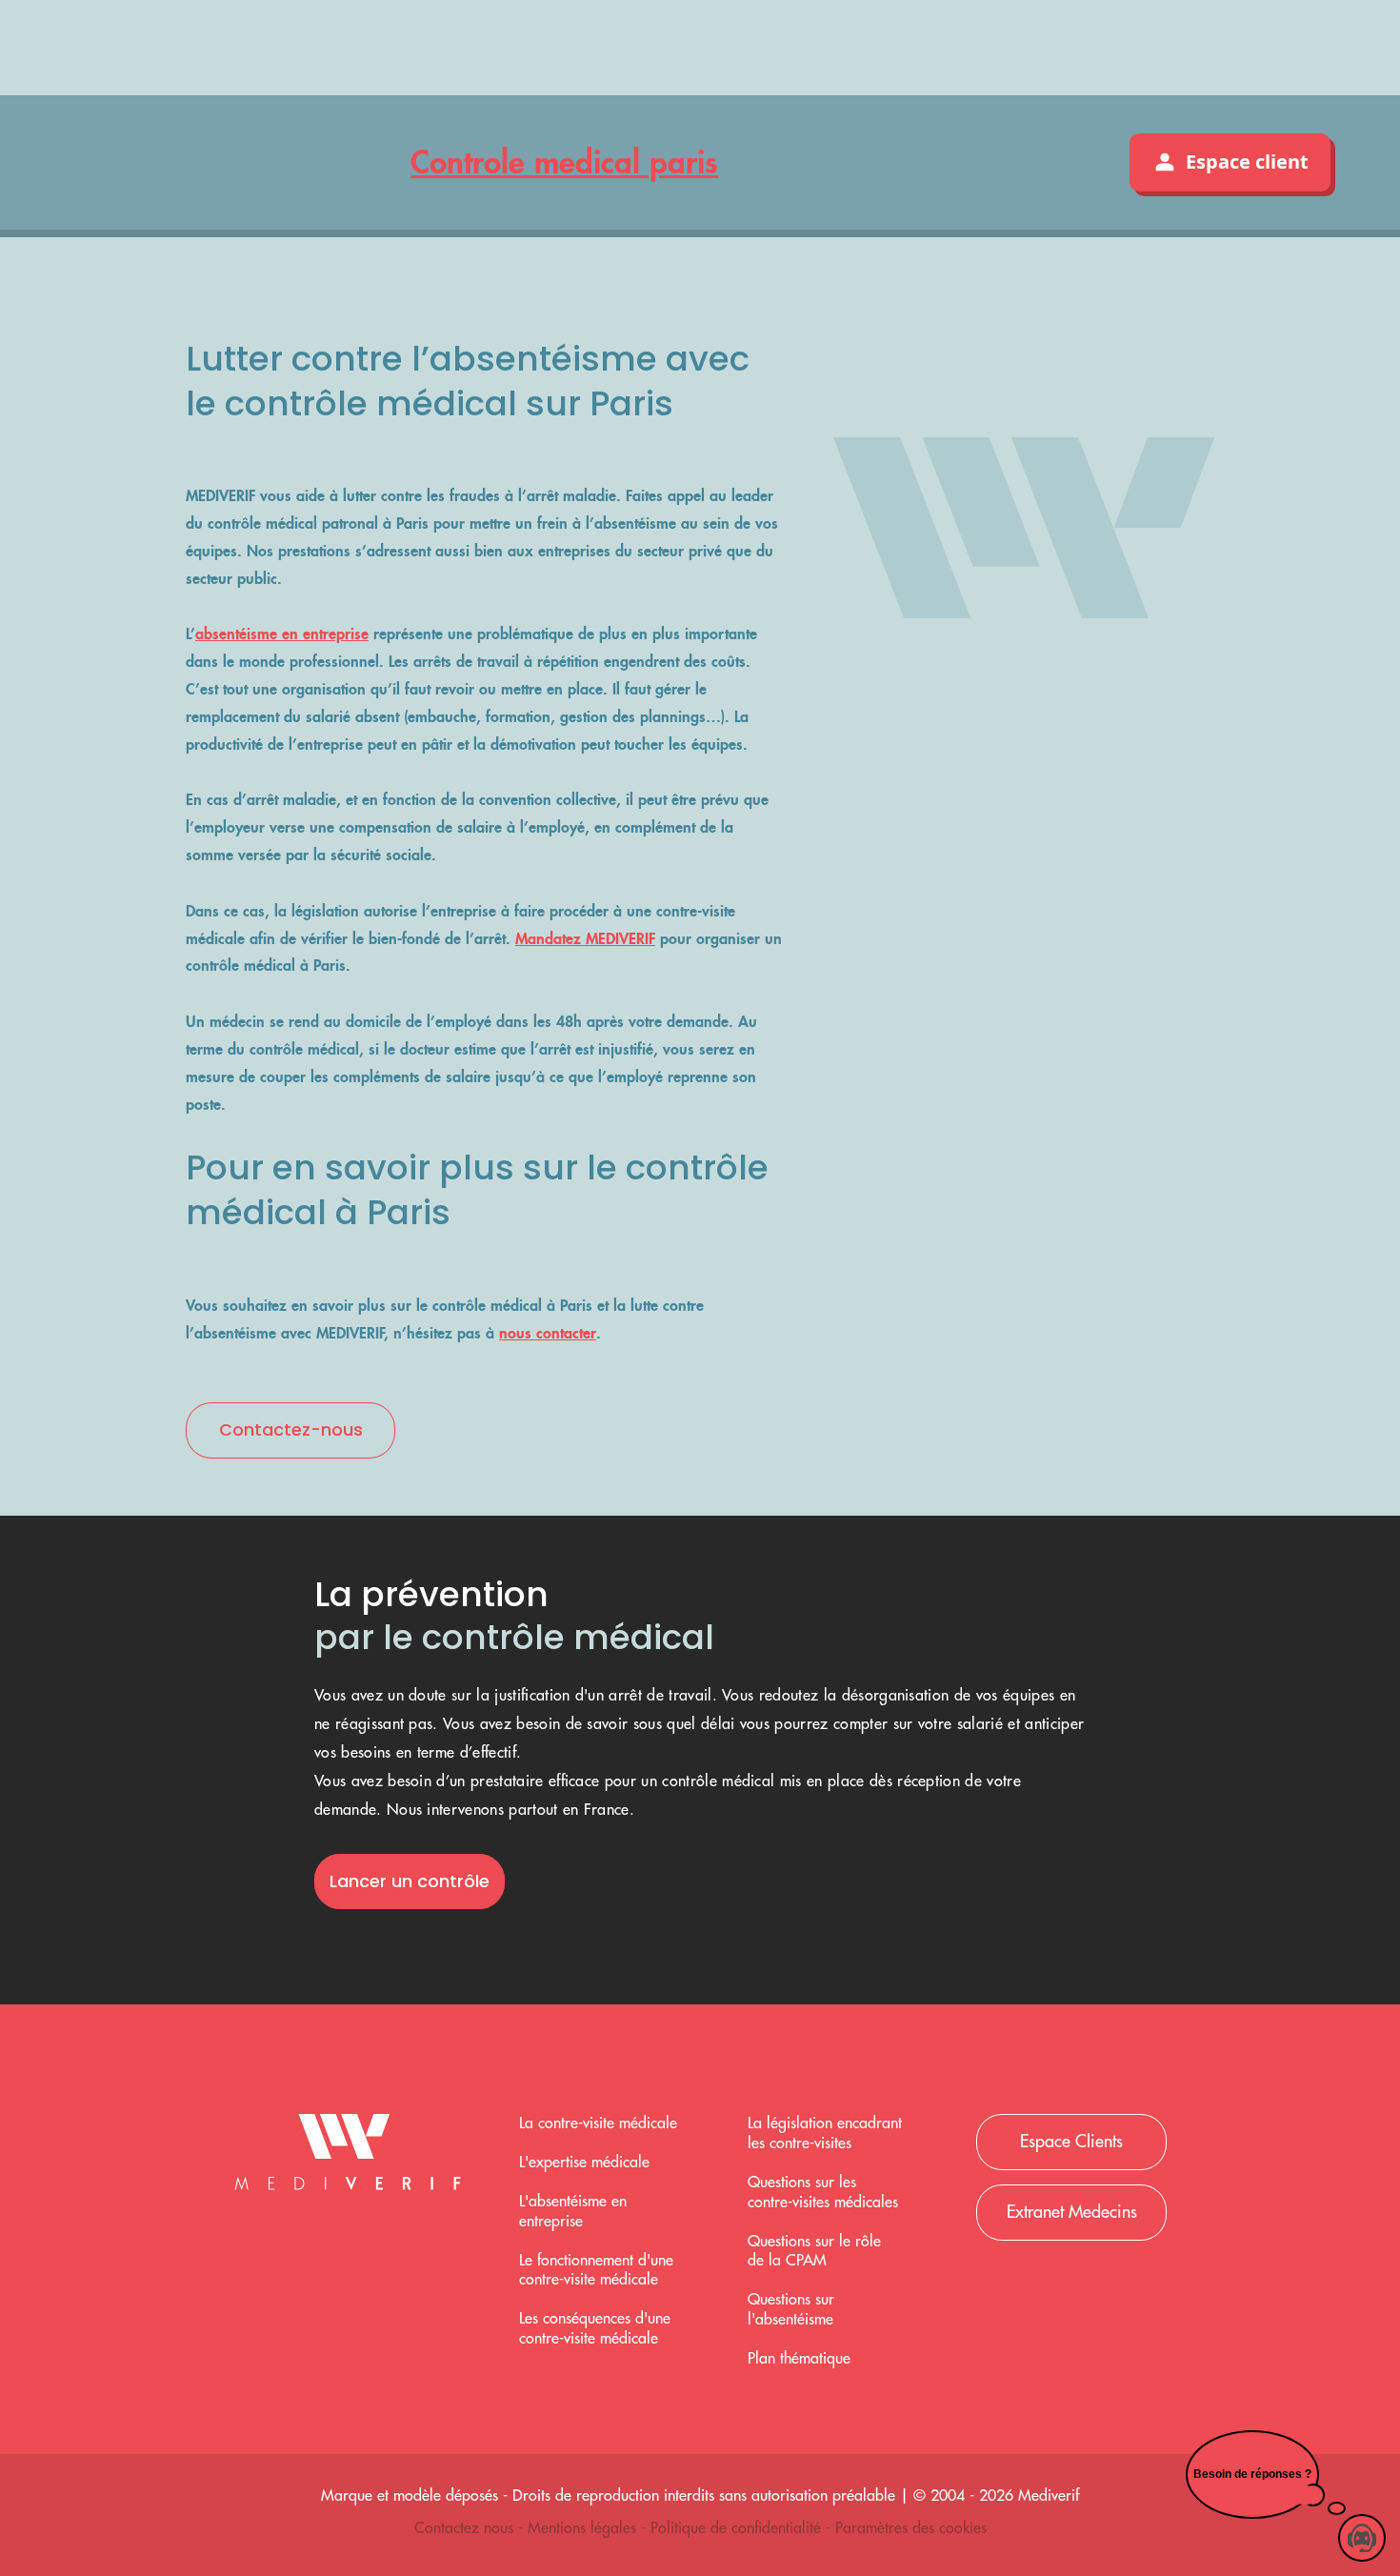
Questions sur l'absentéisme (791, 2310)
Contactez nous (466, 2528)
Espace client (1247, 161)
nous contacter (548, 1333)
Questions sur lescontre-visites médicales (823, 2193)
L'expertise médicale (584, 2163)
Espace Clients (1071, 2142)
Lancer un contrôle (410, 1881)
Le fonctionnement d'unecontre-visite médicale (596, 2271)
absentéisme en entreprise (282, 634)
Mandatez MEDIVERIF (585, 938)
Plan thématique (799, 2359)
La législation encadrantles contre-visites (825, 2133)
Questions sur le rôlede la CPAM (814, 2252)
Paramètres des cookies (911, 2528)
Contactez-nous (291, 1429)
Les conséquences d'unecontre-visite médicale (595, 2329)
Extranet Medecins (1072, 2212)
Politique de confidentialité (738, 2528)
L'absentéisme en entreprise (573, 2212)
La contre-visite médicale (598, 2123)
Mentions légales (584, 2528)
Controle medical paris (564, 161)
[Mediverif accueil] (348, 2157)
